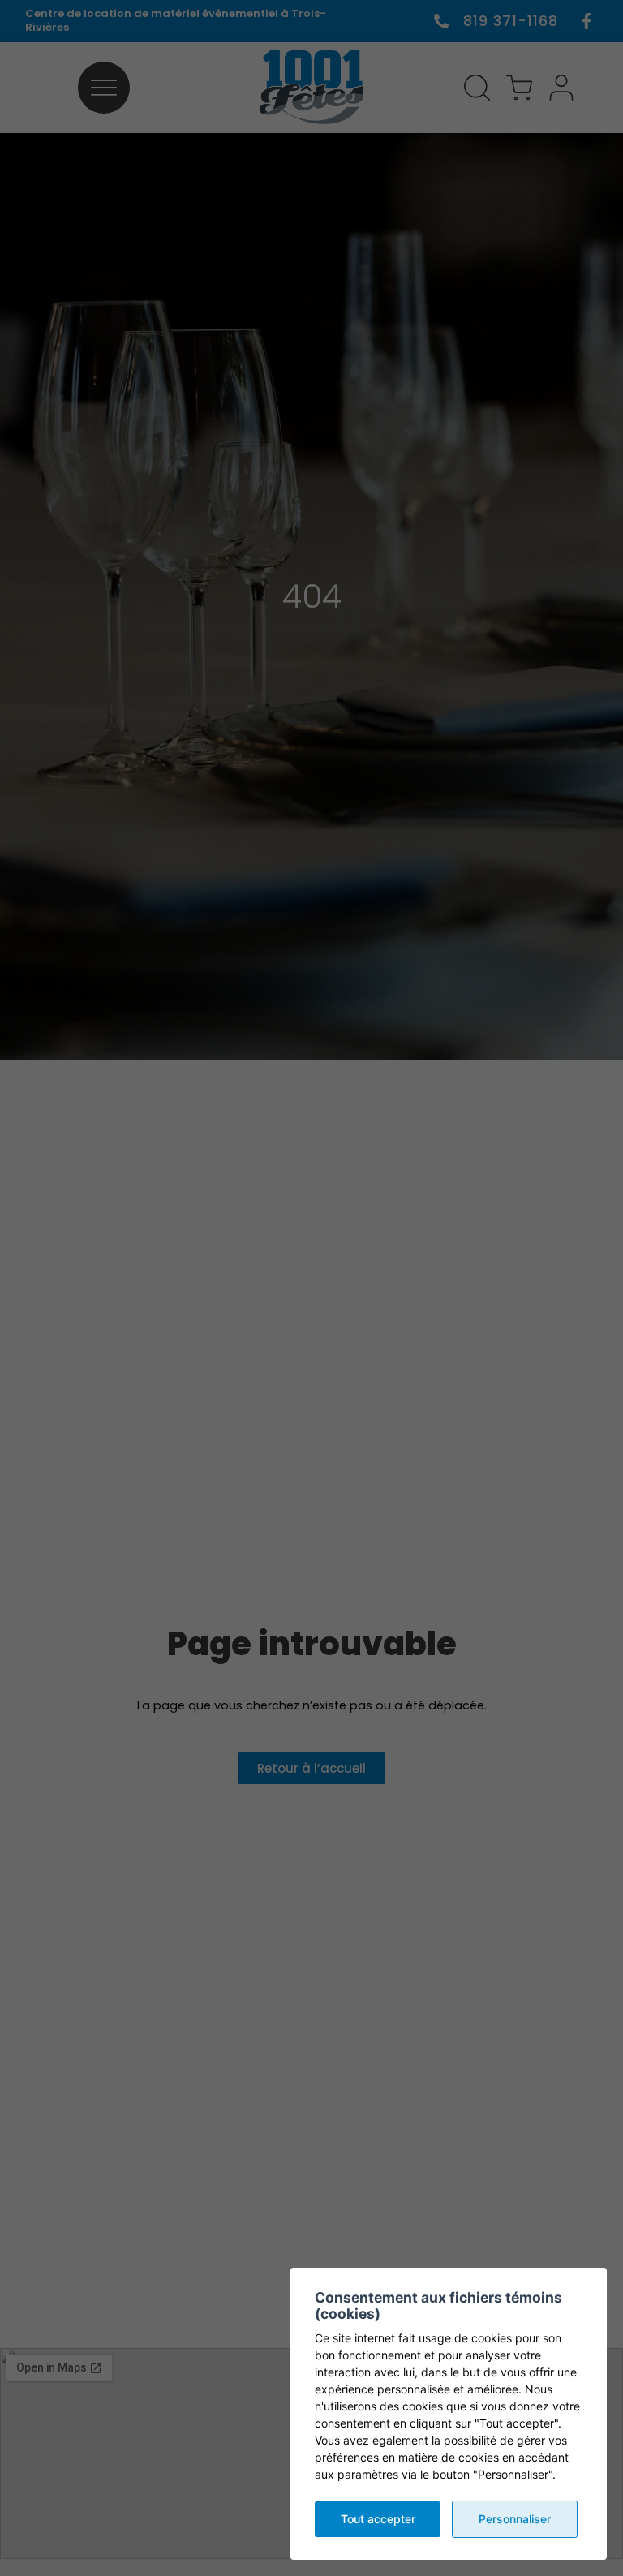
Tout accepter (378, 2519)
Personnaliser (515, 2519)
